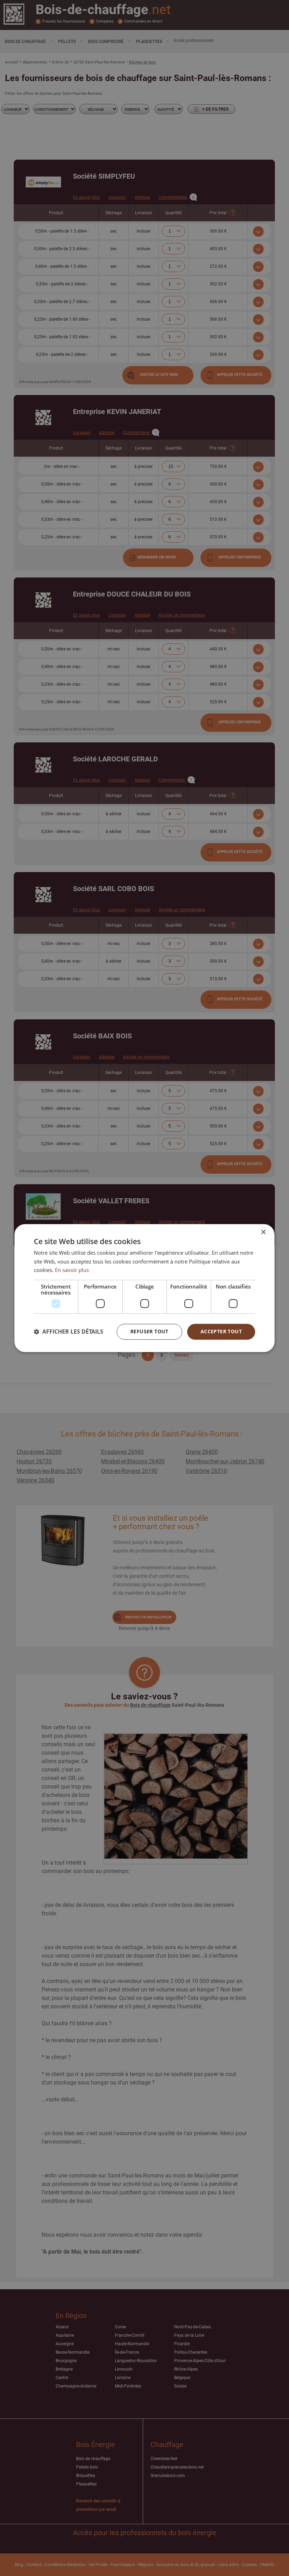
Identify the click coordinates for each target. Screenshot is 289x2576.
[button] (69, 1332)
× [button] (263, 1232)
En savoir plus (72, 1270)
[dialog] (144, 1288)
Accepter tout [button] (221, 1331)
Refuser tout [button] (149, 1331)
